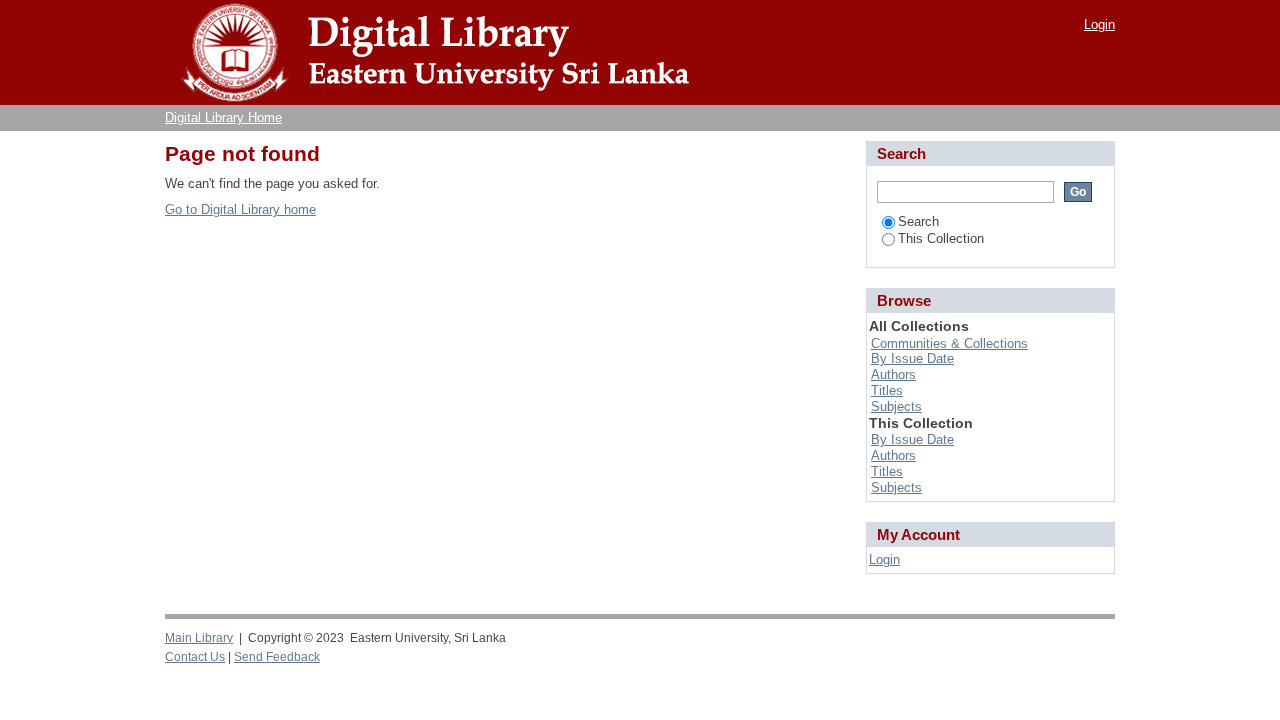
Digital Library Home (223, 117)
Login (1099, 24)
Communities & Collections (949, 343)
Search (918, 221)
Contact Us (195, 657)
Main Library (199, 638)
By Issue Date (912, 358)
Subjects (896, 406)
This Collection (941, 238)
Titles (887, 390)
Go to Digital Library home (240, 209)
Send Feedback (277, 657)
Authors (893, 374)
